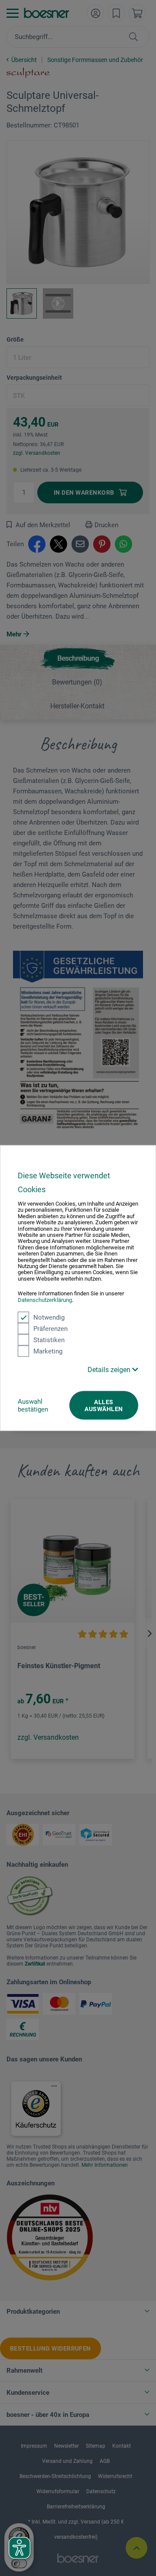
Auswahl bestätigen (33, 1405)
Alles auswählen (104, 1405)
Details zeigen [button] (110, 1370)
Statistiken (49, 1340)
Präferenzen (50, 1329)
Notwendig (49, 1317)
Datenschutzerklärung (45, 1299)
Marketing (48, 1351)
